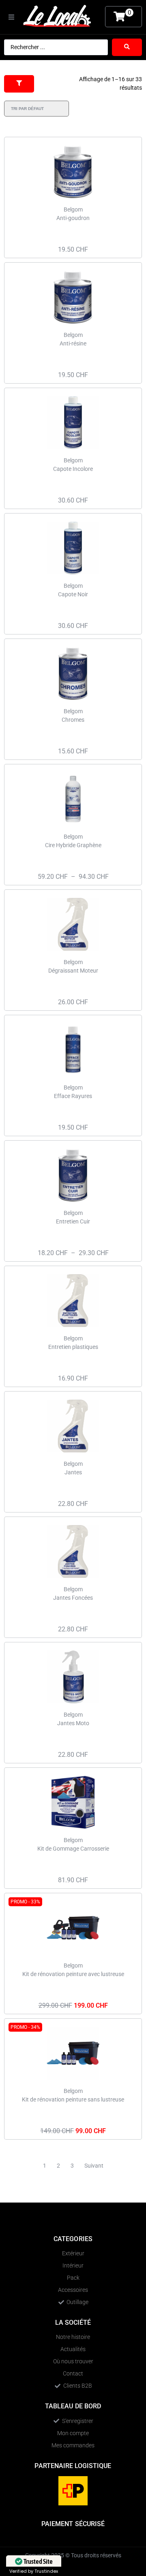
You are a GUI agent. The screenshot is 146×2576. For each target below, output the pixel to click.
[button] (11, 17)
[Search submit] (127, 47)
